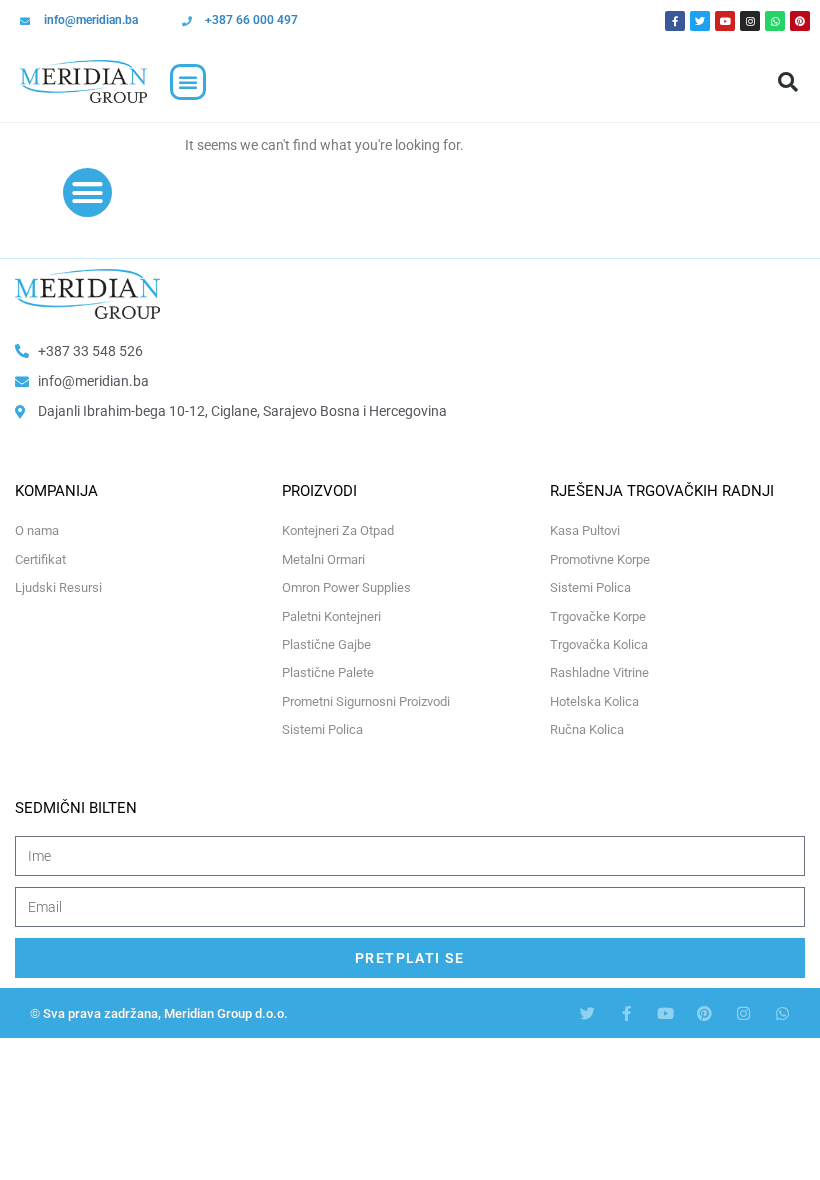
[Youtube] (725, 21)
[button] (188, 82)
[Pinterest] (800, 21)
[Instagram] (750, 21)
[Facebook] (675, 21)
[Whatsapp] (775, 21)
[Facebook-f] (626, 1013)
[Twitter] (700, 21)
